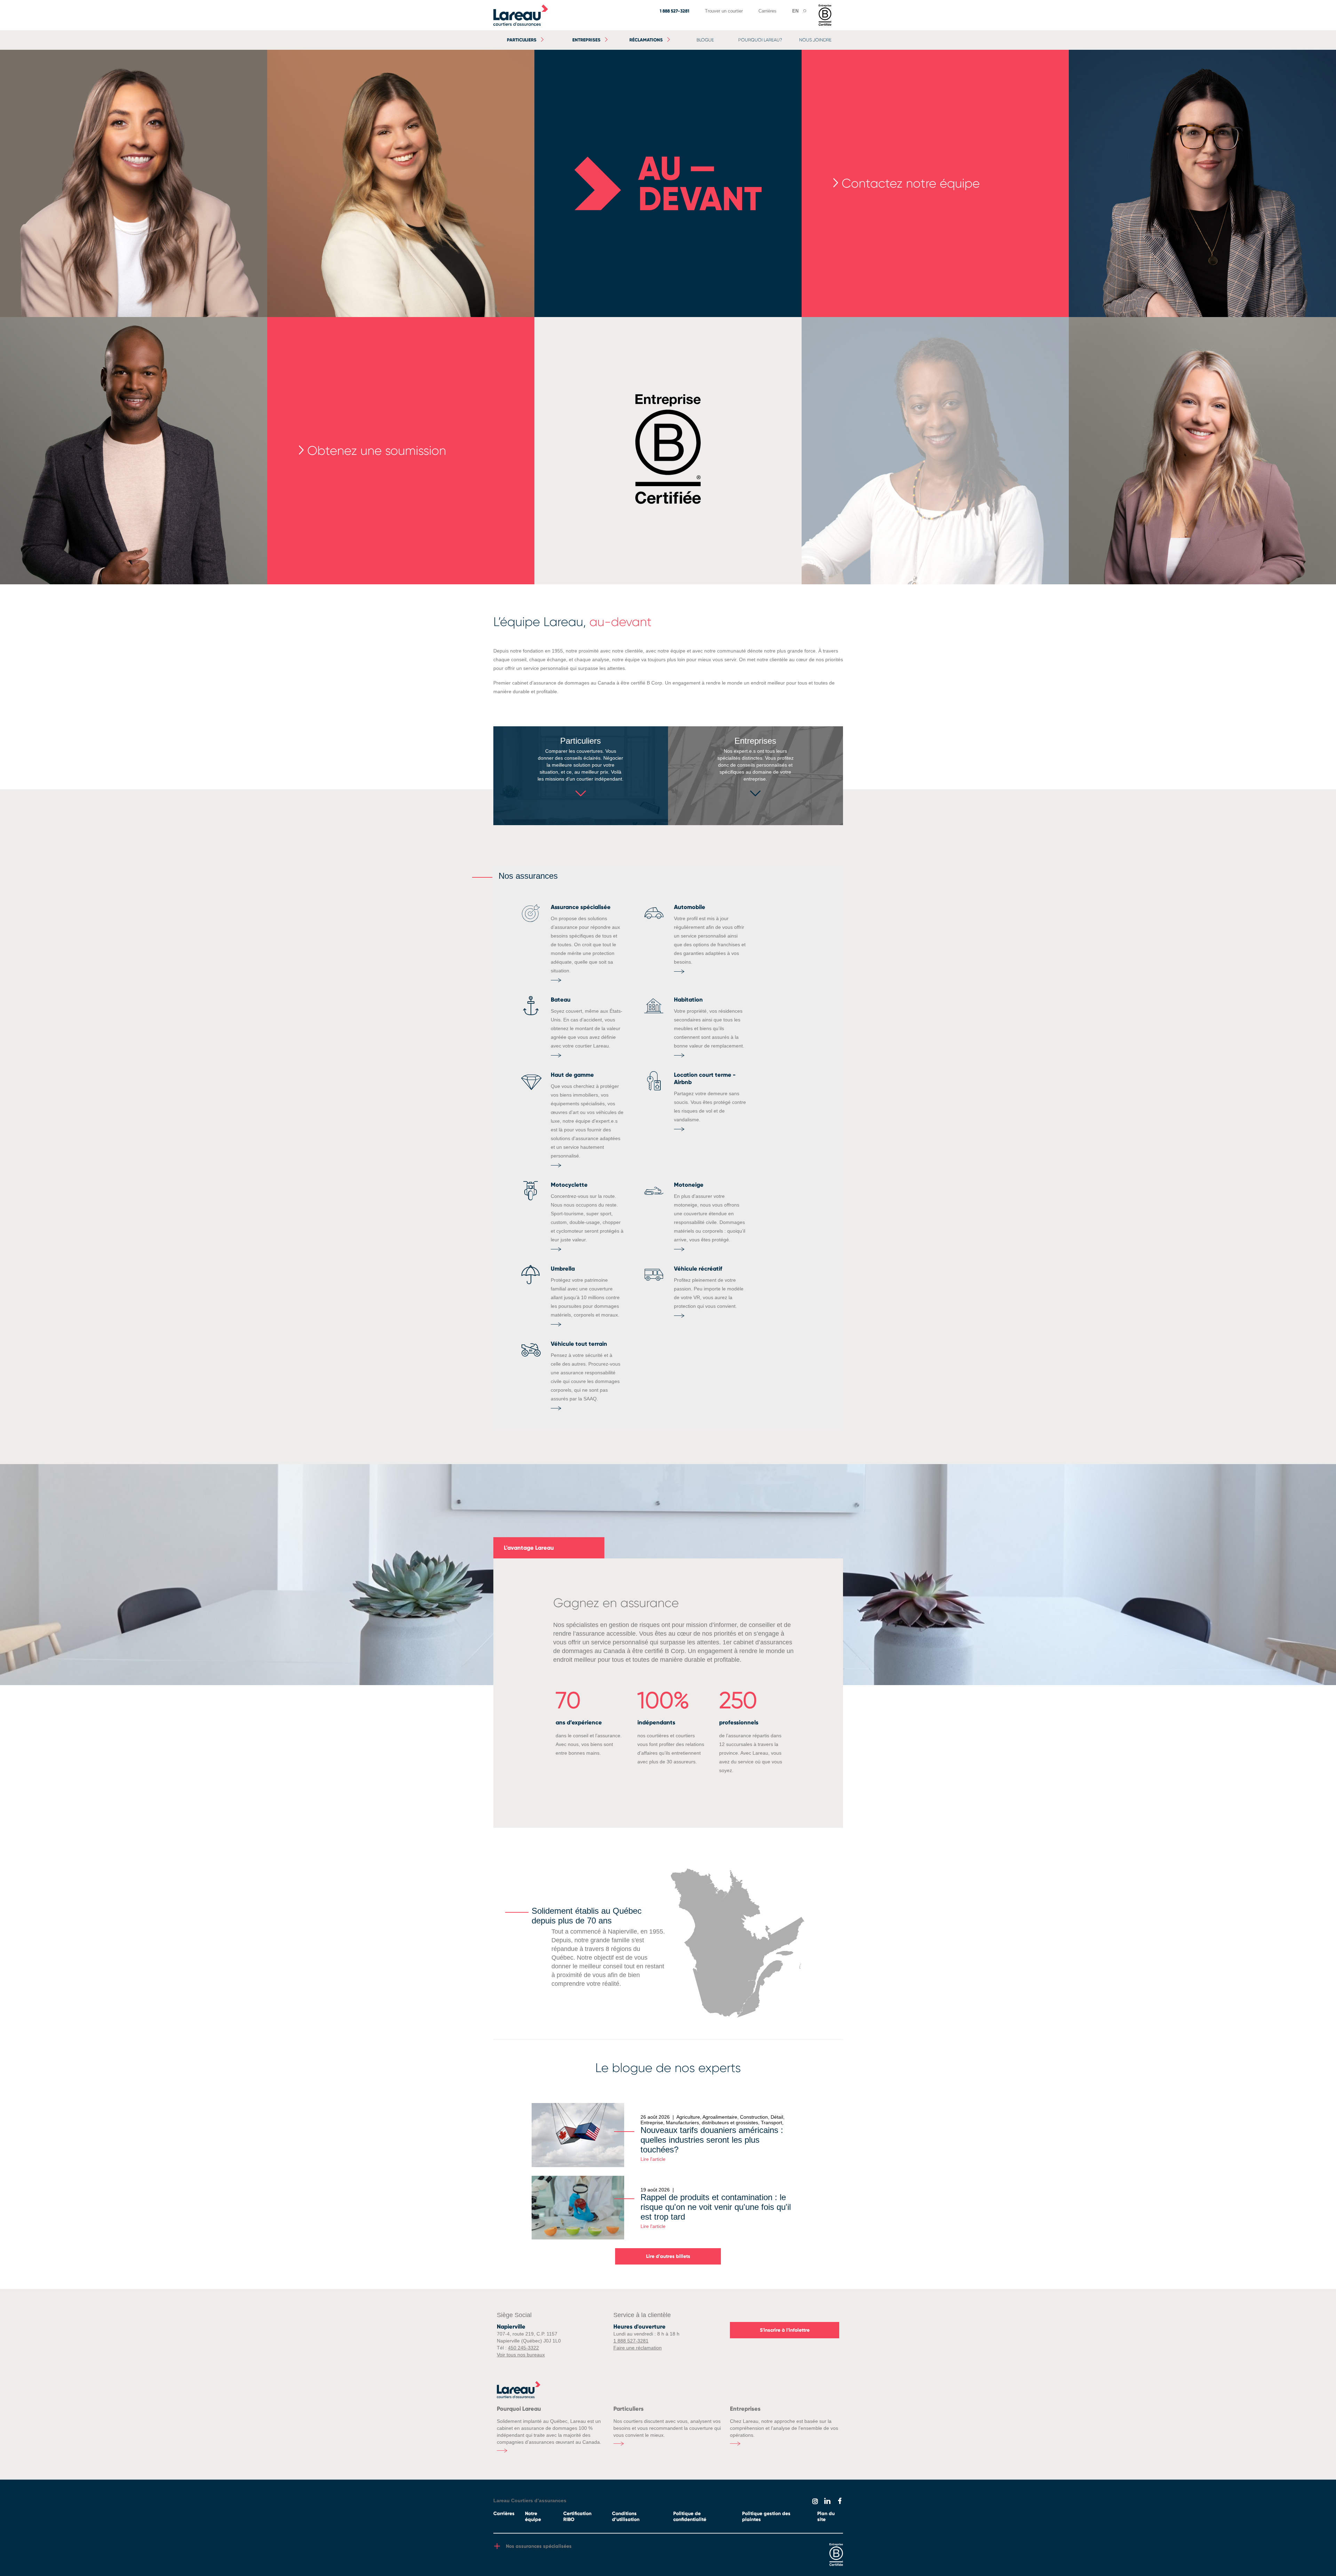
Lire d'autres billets (668, 2256)
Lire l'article (653, 2159)
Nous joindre (815, 40)
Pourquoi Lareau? (760, 40)
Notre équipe (533, 2516)
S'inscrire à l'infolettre (785, 2330)
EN (795, 11)
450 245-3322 (523, 2348)
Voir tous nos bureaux (521, 2355)
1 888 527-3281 (674, 11)
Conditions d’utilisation (626, 2516)
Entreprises (586, 40)
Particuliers (522, 40)
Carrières (768, 11)
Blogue (705, 40)
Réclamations (646, 40)
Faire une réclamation (638, 2348)
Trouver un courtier (724, 11)
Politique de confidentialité (690, 2516)
